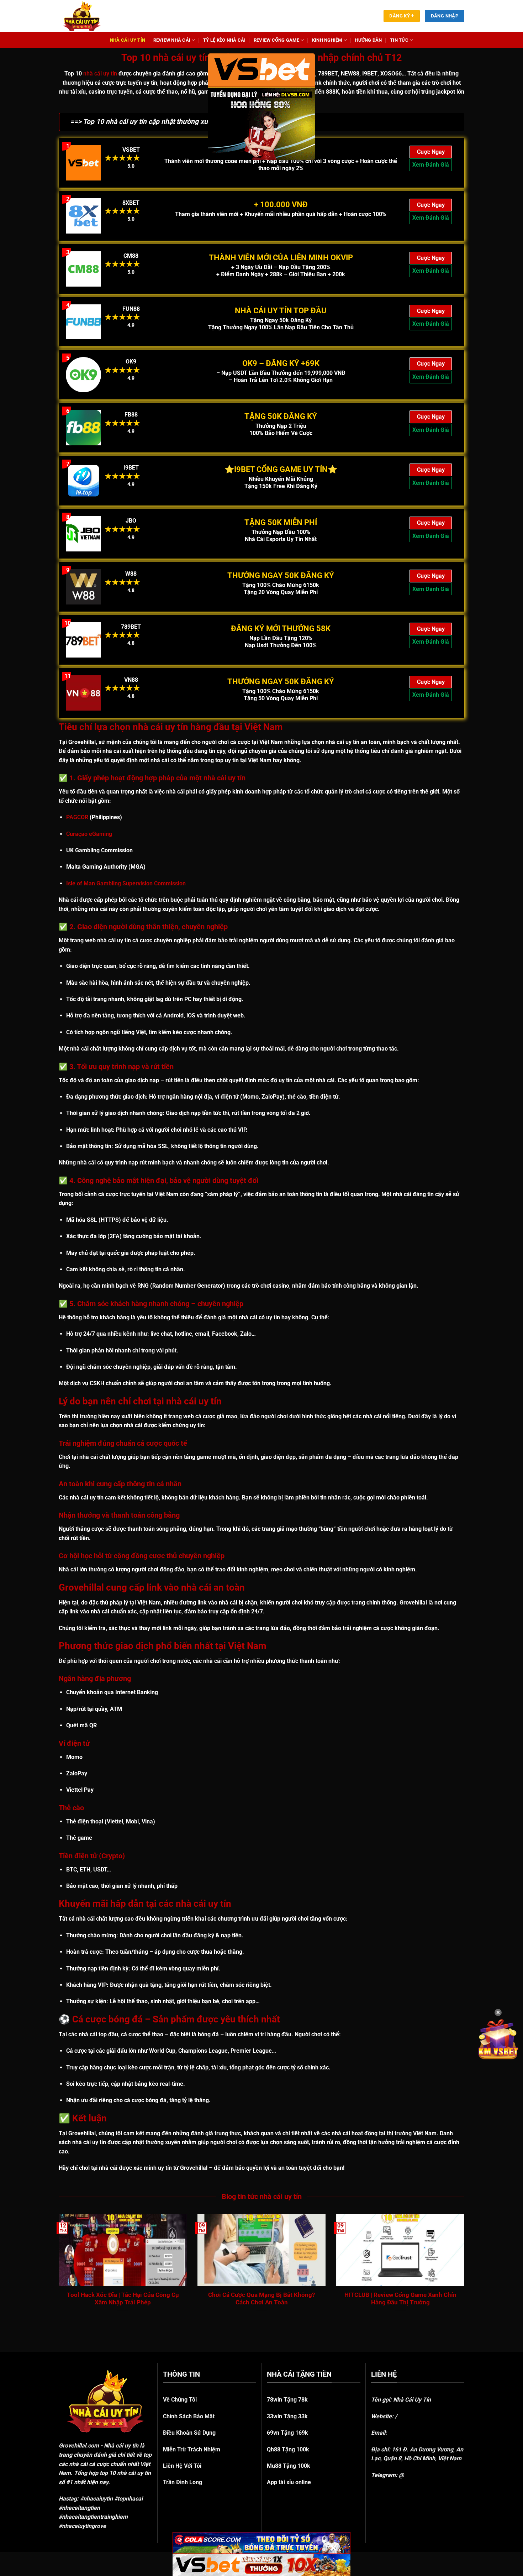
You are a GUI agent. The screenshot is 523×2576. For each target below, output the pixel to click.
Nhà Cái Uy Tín (128, 40)
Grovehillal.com (79, 2446)
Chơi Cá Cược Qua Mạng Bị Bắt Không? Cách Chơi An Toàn (261, 2299)
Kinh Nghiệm (327, 40)
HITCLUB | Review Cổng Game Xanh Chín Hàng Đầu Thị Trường (400, 2299)
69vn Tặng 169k (287, 2433)
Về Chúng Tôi (180, 2400)
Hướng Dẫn (368, 40)
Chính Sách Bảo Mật (189, 2416)
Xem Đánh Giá (431, 165)
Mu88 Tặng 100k (289, 2466)
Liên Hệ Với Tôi (182, 2466)
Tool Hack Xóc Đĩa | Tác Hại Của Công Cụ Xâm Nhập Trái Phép (123, 2299)
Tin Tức (399, 40)
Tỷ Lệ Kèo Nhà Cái (224, 40)
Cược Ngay (431, 152)
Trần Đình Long (183, 2482)
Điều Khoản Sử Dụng (189, 2433)
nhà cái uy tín (100, 74)
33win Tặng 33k (287, 2416)
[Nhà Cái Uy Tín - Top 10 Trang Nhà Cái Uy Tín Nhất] (91, 16)
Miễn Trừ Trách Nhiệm (192, 2449)
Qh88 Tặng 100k (288, 2449)
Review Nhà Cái (172, 40)
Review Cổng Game (276, 40)
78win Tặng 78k (287, 2400)
